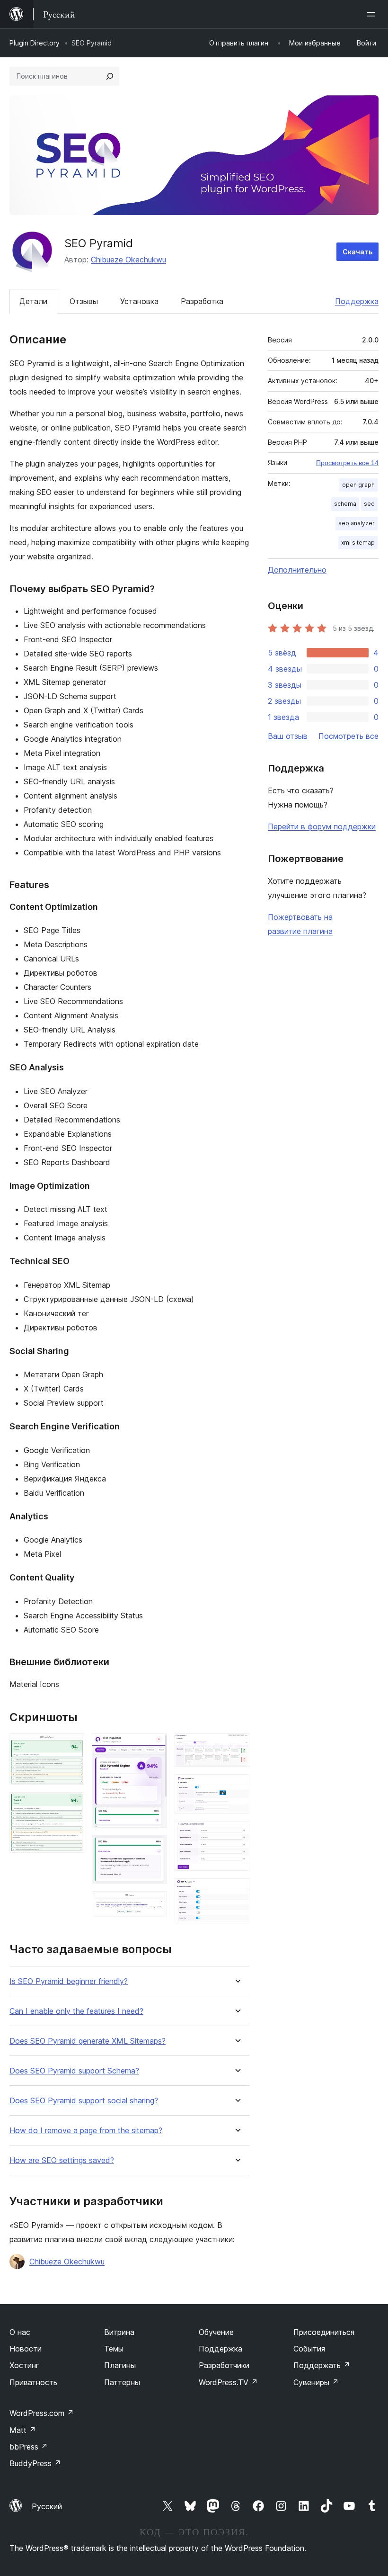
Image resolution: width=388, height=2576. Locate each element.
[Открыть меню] (373, 14)
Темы (114, 2349)
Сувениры (316, 2382)
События (309, 2349)
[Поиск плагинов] (110, 76)
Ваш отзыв (288, 736)
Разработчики (224, 2365)
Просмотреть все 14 (347, 463)
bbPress (29, 2447)
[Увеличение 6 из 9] (237, 1746)
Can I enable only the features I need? (76, 2011)
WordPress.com (42, 2413)
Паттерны (122, 2382)
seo (369, 504)
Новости (26, 2349)
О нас (20, 2332)
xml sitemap (358, 543)
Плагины (120, 2365)
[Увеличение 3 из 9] (154, 1746)
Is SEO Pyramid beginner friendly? (69, 1981)
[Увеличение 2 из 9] (71, 1805)
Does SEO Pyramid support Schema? (74, 2071)
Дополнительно (297, 570)
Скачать (357, 252)
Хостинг (24, 2365)
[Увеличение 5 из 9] (154, 1904)
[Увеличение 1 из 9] (71, 1746)
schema (345, 504)
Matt (23, 2430)
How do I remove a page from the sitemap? (86, 2131)
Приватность (33, 2382)
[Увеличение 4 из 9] (154, 1848)
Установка (139, 301)
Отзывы (84, 301)
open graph (358, 485)
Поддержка (357, 301)
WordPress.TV (228, 2382)
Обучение (216, 2332)
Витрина (119, 2332)
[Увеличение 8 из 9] (237, 1834)
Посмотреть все (348, 736)
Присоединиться (324, 2332)
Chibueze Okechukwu (128, 260)
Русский (47, 2506)
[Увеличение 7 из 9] (237, 1787)
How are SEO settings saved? (62, 2160)
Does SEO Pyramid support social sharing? (84, 2101)
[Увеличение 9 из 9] (237, 1891)
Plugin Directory (35, 43)
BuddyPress (35, 2463)
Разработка (202, 301)
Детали (33, 301)
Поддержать (322, 2365)
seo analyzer (357, 523)
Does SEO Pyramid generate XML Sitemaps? (88, 2041)
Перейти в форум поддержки (322, 826)
